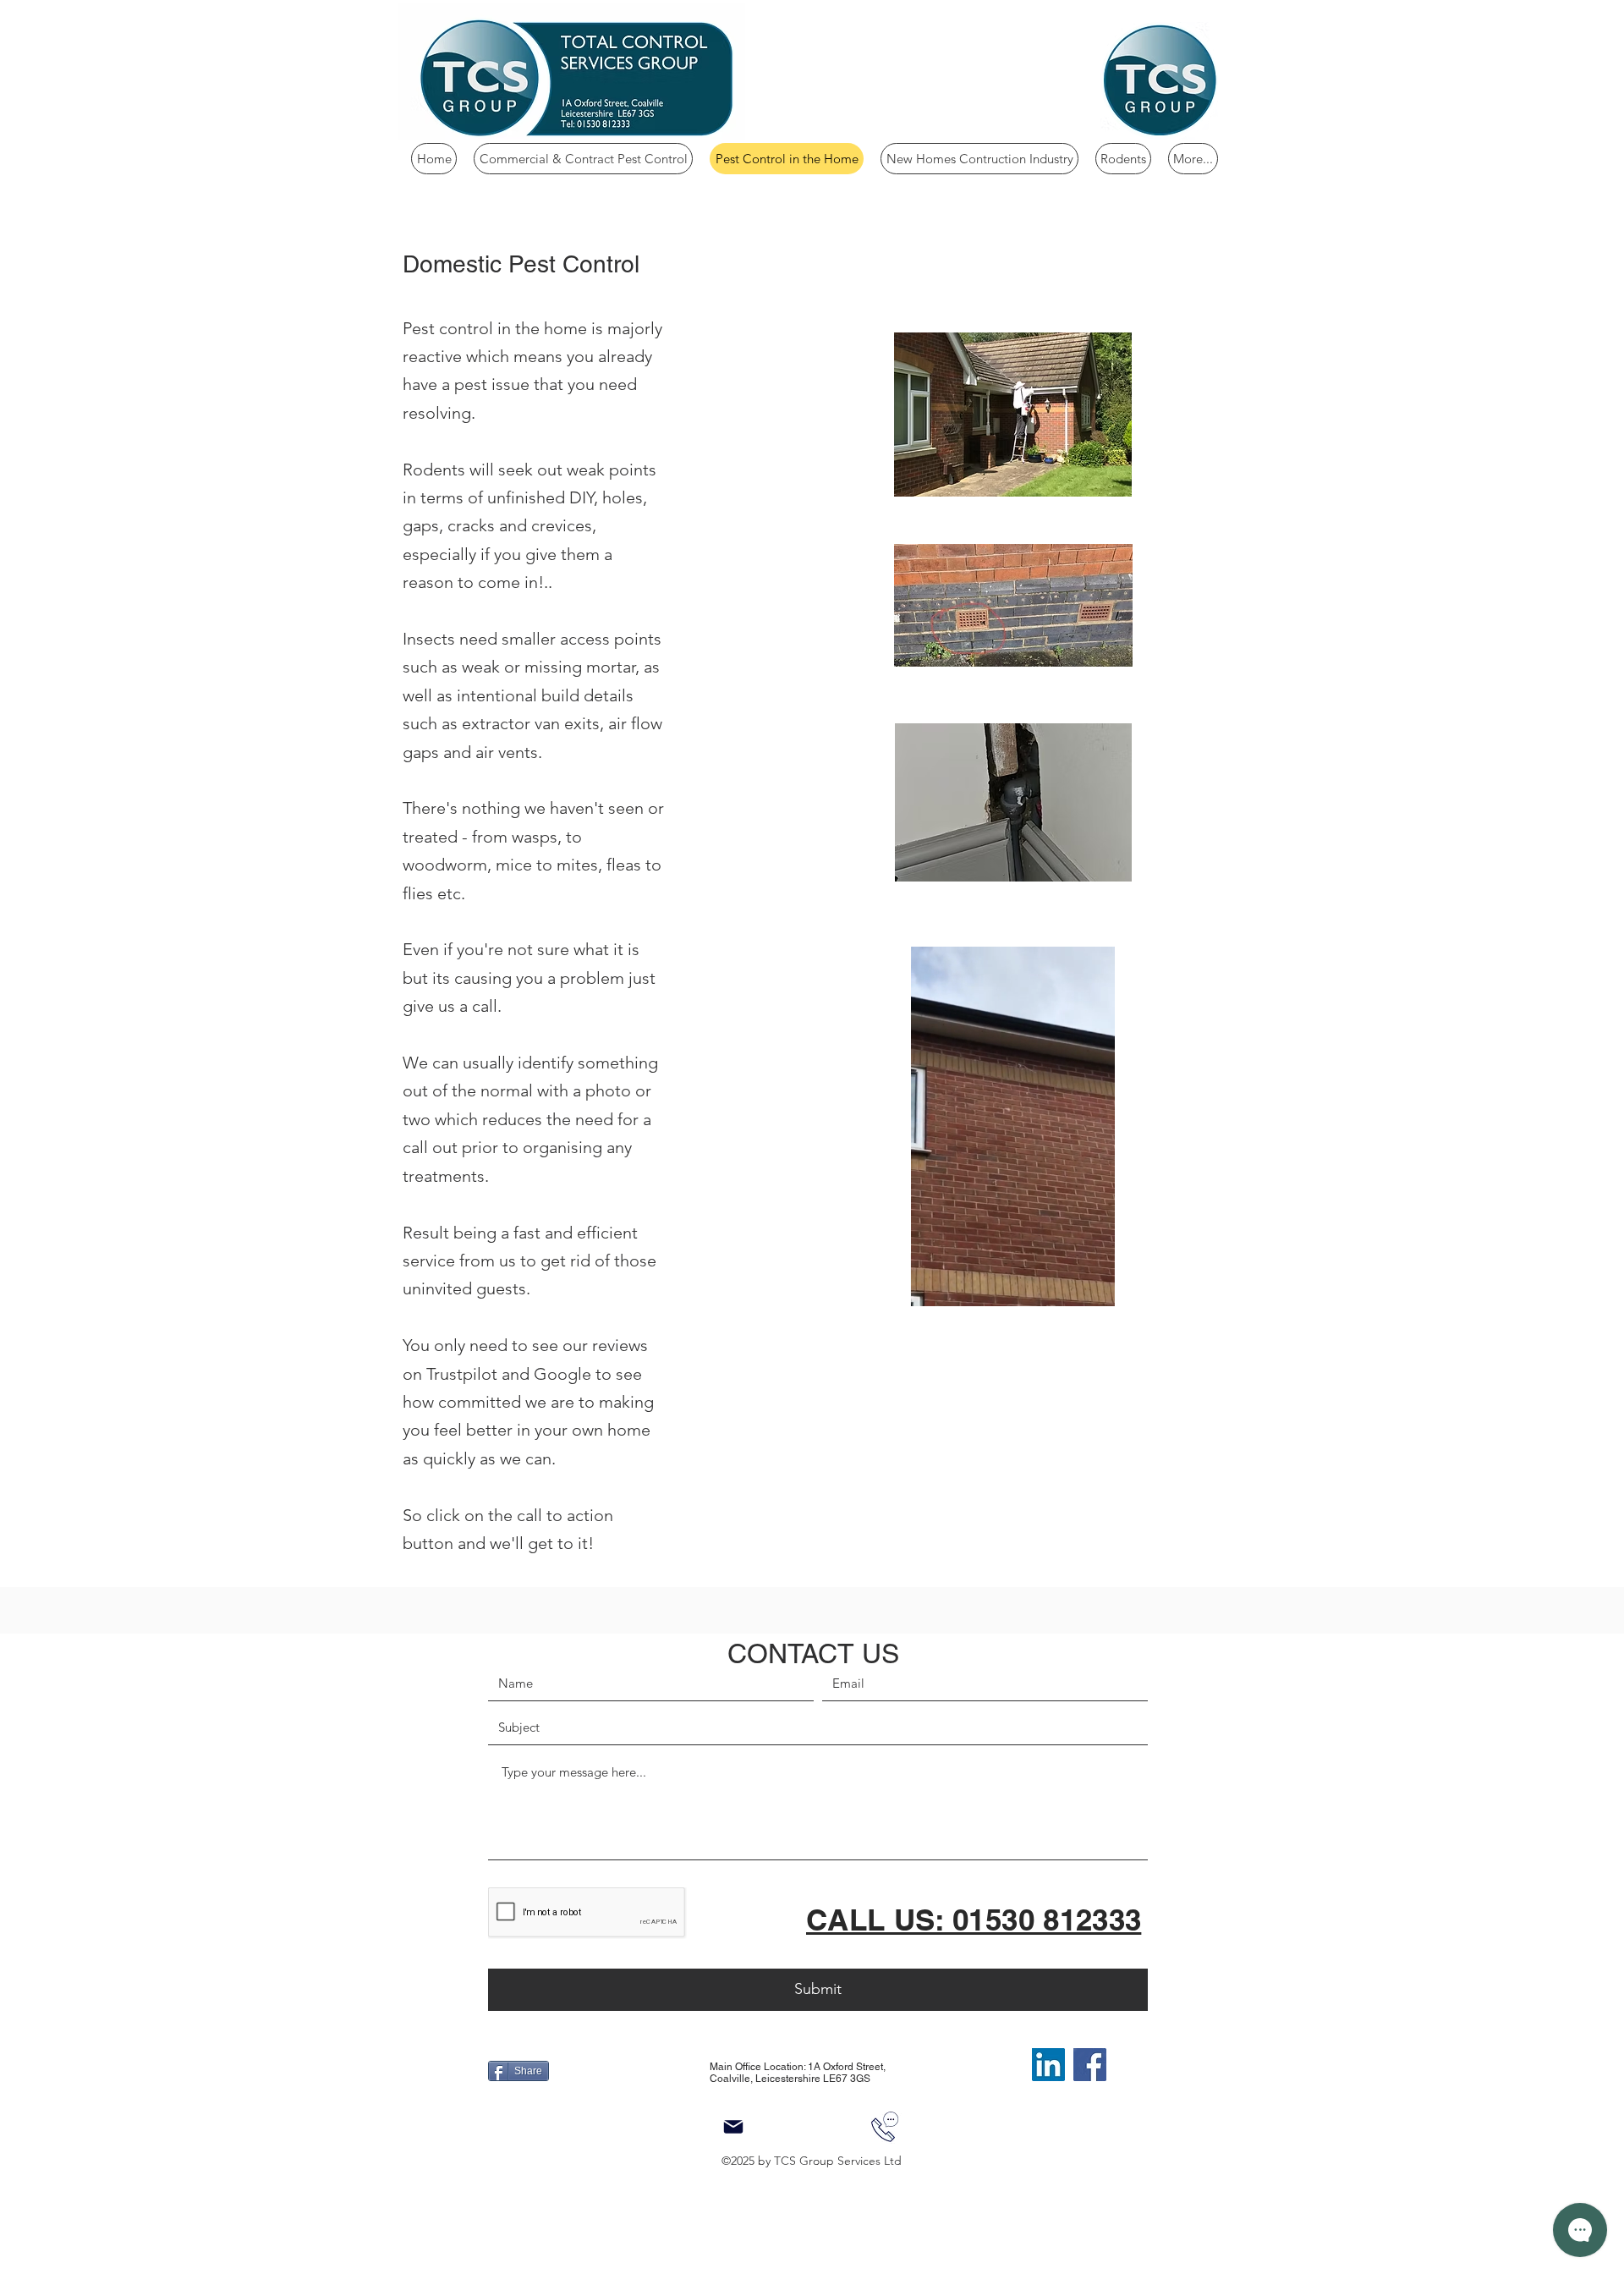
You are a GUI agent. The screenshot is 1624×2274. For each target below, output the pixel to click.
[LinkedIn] (1048, 2065)
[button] (1093, 1288)
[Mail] (733, 2127)
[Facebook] (1090, 2065)
